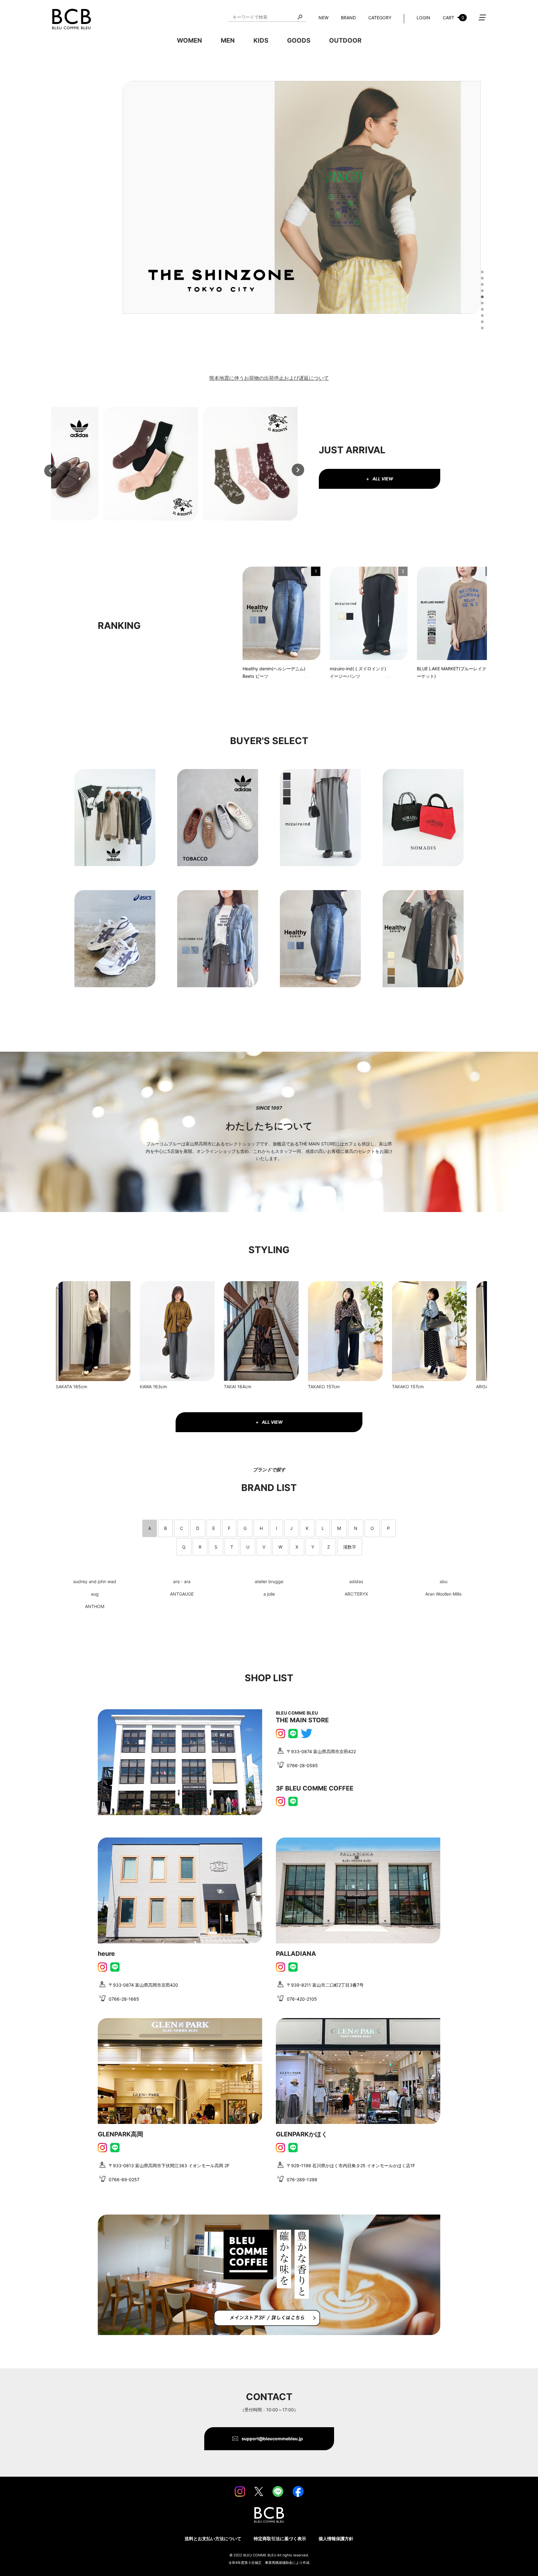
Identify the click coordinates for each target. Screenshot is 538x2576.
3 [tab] (481, 284)
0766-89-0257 (124, 2180)
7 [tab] (481, 309)
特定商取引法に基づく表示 (280, 2538)
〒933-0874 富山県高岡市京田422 (321, 1751)
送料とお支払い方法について (213, 2538)
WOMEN (189, 40)
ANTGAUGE (182, 1594)
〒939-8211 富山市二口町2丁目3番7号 (325, 1985)
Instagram (281, 1734)
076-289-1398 (302, 2180)
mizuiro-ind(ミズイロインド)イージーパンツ (358, 672)
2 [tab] (481, 277)
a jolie (269, 1594)
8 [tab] (481, 315)
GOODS (299, 40)
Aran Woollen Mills (443, 1594)
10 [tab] (481, 327)
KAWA (146, 1387)
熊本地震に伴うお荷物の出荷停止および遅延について (269, 378)
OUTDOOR (345, 40)
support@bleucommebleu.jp (272, 2439)
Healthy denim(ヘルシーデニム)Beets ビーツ (274, 672)
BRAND (348, 18)
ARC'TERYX (356, 1594)
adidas (356, 1581)
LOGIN (423, 18)
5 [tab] (481, 296)
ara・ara (182, 1581)
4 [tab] (481, 290)
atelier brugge (269, 1581)
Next (298, 470)
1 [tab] (481, 271)
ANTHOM (95, 1606)
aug (95, 1594)
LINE (293, 1734)
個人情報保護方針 (336, 2538)
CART (453, 18)
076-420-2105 (302, 1999)
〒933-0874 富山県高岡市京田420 (143, 1985)
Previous (50, 471)
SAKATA (64, 1387)
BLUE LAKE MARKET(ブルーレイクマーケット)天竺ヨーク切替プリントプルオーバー (454, 673)
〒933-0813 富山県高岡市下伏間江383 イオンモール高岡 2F (169, 2166)
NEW (323, 18)
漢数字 (350, 1547)
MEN (228, 40)
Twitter (307, 1734)
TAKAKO (316, 1387)
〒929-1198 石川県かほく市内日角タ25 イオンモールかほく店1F (351, 2166)
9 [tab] (481, 321)
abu (444, 1581)
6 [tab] (481, 302)
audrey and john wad (95, 1581)
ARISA (482, 1387)
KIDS (261, 40)
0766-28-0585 (302, 1765)
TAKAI (230, 1387)
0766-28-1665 (124, 1999)
